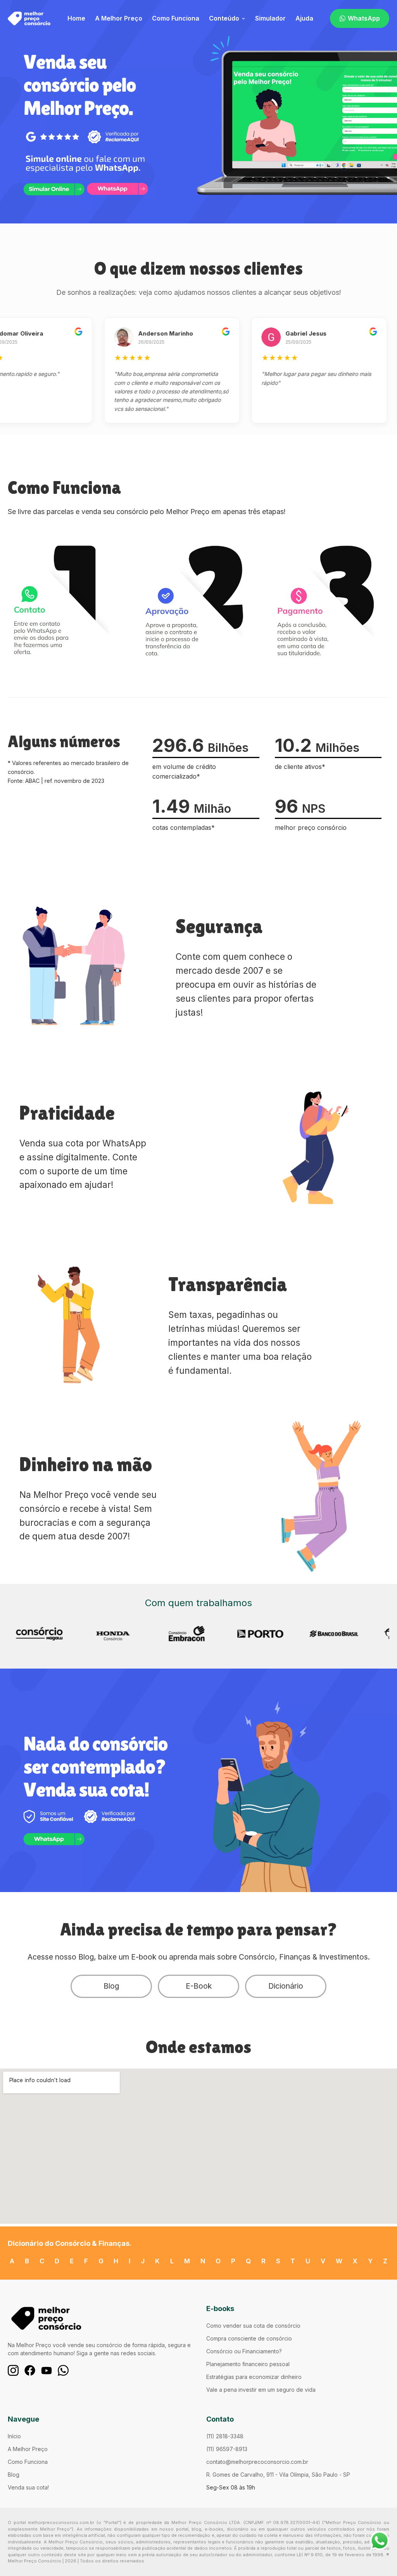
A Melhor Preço (119, 18)
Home (76, 18)
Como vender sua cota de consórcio (253, 2326)
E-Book (199, 1986)
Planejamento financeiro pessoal (248, 2364)
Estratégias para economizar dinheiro (254, 2377)
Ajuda (304, 18)
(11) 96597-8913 (227, 2449)
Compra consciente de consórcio (249, 2338)
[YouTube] (47, 2370)
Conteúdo (224, 18)
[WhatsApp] (63, 2370)
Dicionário (286, 1986)
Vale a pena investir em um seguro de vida (261, 2390)
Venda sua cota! (28, 2487)
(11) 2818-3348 (225, 2436)
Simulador (270, 18)
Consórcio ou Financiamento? (244, 2351)
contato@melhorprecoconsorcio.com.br (257, 2462)
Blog (111, 1986)
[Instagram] (13, 2370)
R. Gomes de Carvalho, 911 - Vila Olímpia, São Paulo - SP (278, 2475)
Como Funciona (176, 18)
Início (14, 2436)
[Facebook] (30, 2370)
